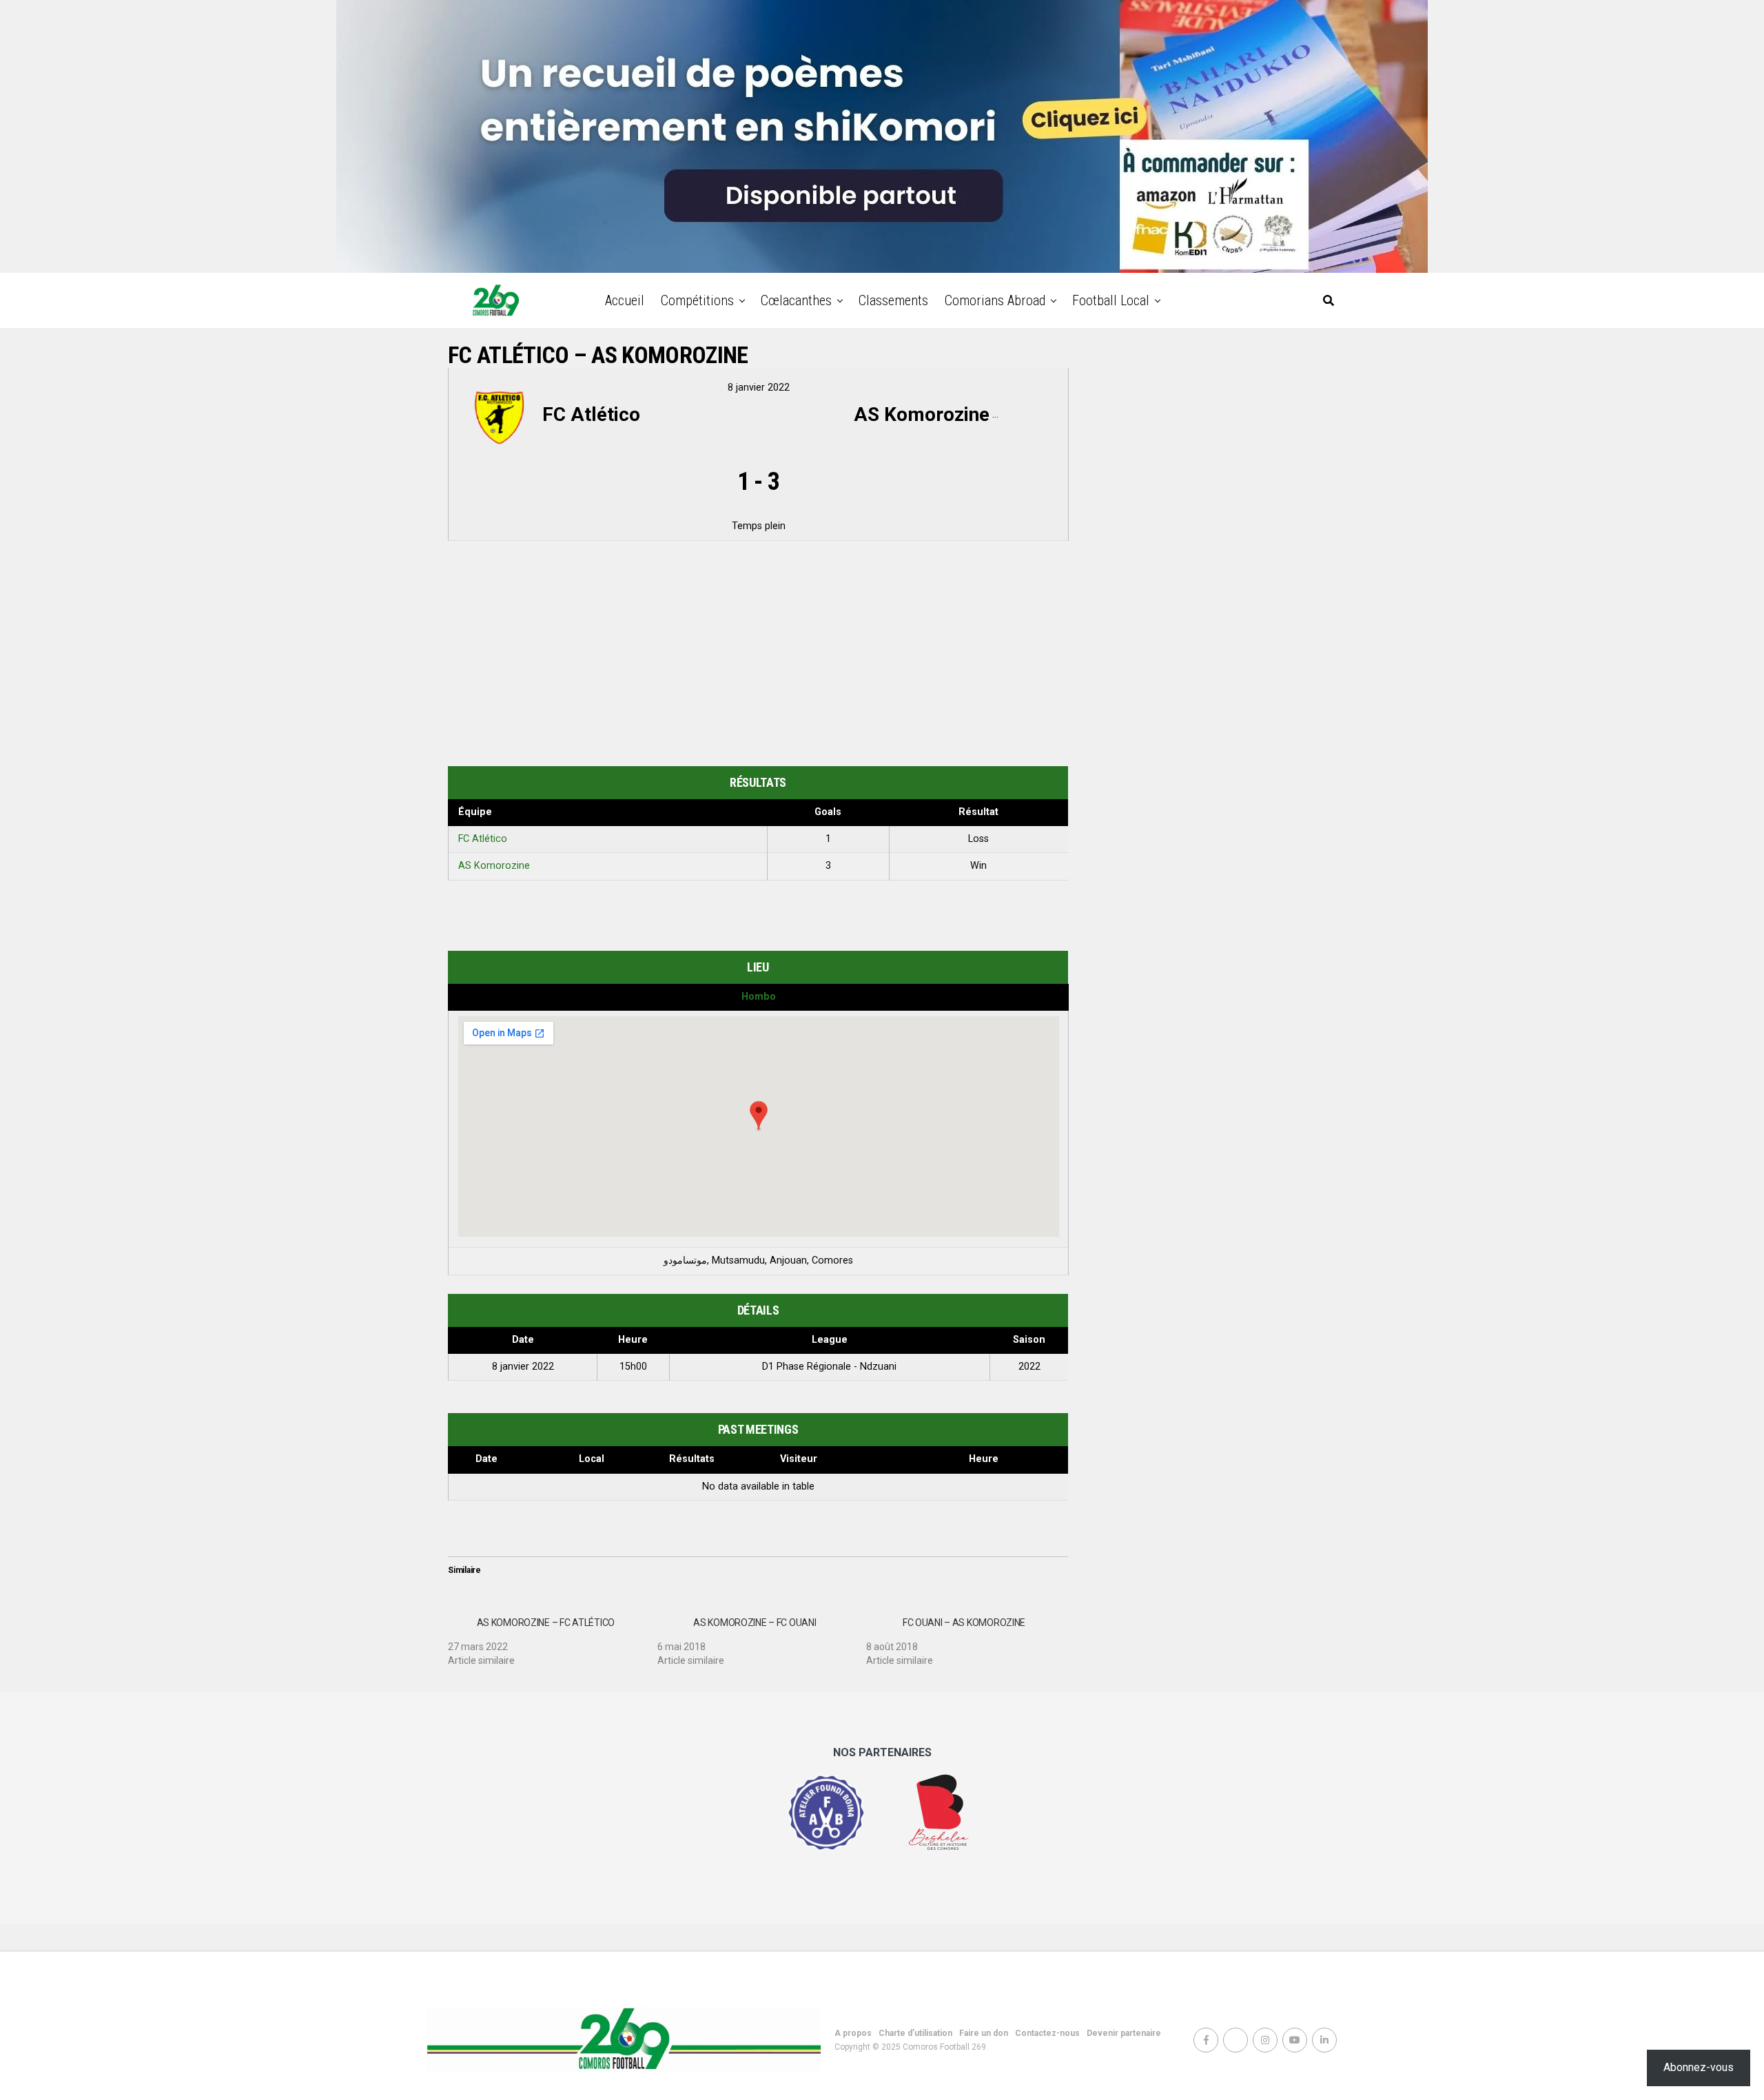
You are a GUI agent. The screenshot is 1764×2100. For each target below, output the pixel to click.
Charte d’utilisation (915, 2033)
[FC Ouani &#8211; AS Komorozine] (971, 1636)
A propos (853, 2033)
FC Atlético (483, 839)
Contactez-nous (1047, 2033)
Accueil (625, 300)
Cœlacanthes (796, 300)
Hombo (759, 997)
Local (592, 1459)
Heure (984, 1459)
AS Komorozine (494, 866)
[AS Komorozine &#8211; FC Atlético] (553, 1636)
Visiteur (799, 1459)
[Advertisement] (758, 656)
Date (486, 1459)
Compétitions (697, 300)
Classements (893, 300)
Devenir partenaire (1124, 2033)
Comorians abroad (995, 300)
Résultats (692, 1459)
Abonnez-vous (1699, 2067)
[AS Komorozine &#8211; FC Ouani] (762, 1636)
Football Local (1111, 300)
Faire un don (984, 2033)
